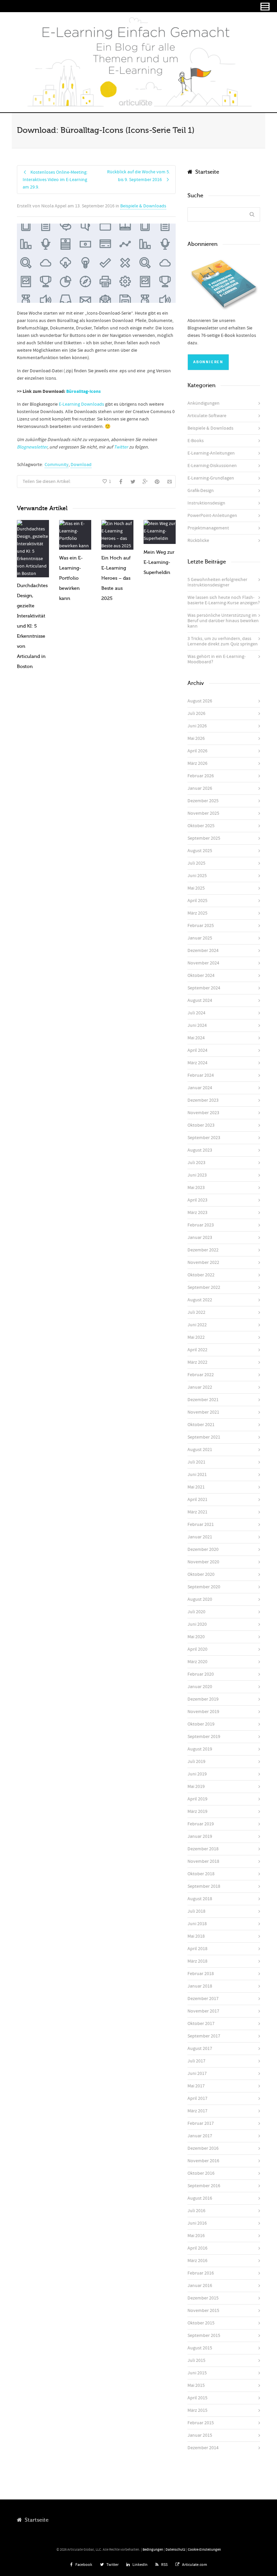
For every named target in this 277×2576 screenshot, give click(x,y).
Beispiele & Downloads (143, 206)
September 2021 (204, 1437)
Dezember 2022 (203, 1250)
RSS (164, 2565)
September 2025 (204, 838)
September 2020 (204, 1587)
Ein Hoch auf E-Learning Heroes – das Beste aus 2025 (116, 578)
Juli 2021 (196, 1462)
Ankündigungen (204, 403)
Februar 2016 (201, 2273)
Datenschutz (175, 2550)
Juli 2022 (196, 1312)
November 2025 (203, 813)
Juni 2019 (197, 1774)
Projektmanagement (208, 528)
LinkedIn (140, 2565)
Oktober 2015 (201, 2323)
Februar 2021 (201, 1525)
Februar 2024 (201, 1075)
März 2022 (197, 1362)
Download (81, 465)
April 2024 (197, 1050)
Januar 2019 (200, 1836)
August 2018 (200, 1899)
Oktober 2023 (201, 1125)
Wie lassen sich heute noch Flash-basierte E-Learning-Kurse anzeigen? (224, 600)
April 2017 (197, 2099)
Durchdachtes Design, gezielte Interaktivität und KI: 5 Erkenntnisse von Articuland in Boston (32, 626)
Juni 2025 (197, 876)
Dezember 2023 (203, 1100)
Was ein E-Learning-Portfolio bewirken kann (71, 578)
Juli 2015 (196, 2361)
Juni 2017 (197, 2074)
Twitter (112, 2565)
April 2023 (197, 1200)
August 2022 (200, 1300)
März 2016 (197, 2261)
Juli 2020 (196, 1612)
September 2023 (204, 1138)
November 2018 (203, 1861)
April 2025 (197, 901)
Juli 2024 (196, 1013)
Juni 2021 (197, 1475)
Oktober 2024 (201, 976)
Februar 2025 (201, 926)
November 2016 (203, 2161)
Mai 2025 (196, 888)
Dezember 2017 (203, 1999)
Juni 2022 (197, 1325)
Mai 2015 (196, 2385)
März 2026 (197, 763)
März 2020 (197, 1662)
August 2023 (200, 1150)
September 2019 (204, 1737)
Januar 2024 (200, 1088)
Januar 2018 (200, 1986)
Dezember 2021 (203, 1400)
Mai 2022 (196, 1337)
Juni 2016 (197, 2223)
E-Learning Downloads (81, 404)
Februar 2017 (201, 2123)
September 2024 (204, 988)
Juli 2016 (196, 2211)
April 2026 (197, 751)
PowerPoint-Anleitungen (212, 516)
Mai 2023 (196, 1188)
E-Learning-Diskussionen (212, 466)
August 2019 (200, 1749)
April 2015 (197, 2398)
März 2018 (197, 1961)
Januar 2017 (200, 2136)
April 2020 (197, 1649)
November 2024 (203, 963)
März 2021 (197, 1512)
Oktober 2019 (201, 1724)
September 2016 (204, 2186)
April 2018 (197, 1949)
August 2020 (200, 1599)
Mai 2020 (196, 1637)
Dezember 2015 (203, 2298)
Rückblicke (198, 541)
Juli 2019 (196, 1762)
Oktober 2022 (201, 1275)
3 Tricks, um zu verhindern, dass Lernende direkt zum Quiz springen (223, 641)
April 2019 (197, 1799)
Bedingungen (153, 2550)
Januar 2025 (200, 938)
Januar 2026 (200, 788)
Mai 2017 (196, 2086)
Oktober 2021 (201, 1425)
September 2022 (204, 1287)
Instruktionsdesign (206, 503)
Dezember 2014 (203, 2448)
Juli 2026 (196, 714)
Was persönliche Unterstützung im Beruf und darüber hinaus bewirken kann (223, 621)
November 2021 (203, 1412)
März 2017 (197, 2111)
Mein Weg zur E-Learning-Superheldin (159, 562)
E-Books (196, 441)
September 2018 (204, 1886)
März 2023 (197, 1213)
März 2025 (197, 913)
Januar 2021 (200, 1537)
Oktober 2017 (201, 2024)
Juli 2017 (196, 2061)
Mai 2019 (196, 1787)
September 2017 (204, 2036)
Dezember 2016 (203, 2148)
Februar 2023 (201, 1225)
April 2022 (197, 1350)
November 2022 (203, 1263)
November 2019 (203, 1712)
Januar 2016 (200, 2286)
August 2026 (200, 701)
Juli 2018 (196, 1911)
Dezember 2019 (203, 1699)
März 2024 (197, 1063)
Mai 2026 (196, 739)
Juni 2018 (197, 1924)
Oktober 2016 (201, 2173)
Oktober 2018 (201, 1874)
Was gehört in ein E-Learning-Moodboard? (217, 659)
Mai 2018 (196, 1936)
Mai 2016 (196, 2236)
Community (57, 465)
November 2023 (203, 1113)
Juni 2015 (197, 2373)
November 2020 (203, 1562)
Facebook (84, 2565)
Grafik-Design (201, 491)
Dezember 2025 (203, 801)
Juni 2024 (197, 1025)
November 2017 (203, 2011)
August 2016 (200, 2198)
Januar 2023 (200, 1238)
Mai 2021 (196, 1487)
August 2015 (200, 2348)
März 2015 (197, 2410)
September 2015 (204, 2336)
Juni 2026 (197, 726)
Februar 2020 (201, 1674)
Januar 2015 (200, 2435)
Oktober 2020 (201, 1574)
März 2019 (197, 1812)
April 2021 (197, 1500)
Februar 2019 (201, 1824)
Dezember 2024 (203, 951)
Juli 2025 (196, 863)
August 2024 (200, 1001)
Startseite (206, 172)
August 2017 (200, 2049)
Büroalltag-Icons (83, 392)
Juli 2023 (196, 1163)
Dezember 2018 (203, 1849)
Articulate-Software (207, 416)
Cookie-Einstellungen (204, 2550)
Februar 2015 (201, 2423)
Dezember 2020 (203, 1550)
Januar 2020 (200, 1687)
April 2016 (197, 2248)
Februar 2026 (201, 776)
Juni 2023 (197, 1175)
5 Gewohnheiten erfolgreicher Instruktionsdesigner (217, 582)
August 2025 (200, 851)
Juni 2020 (197, 1624)
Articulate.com (195, 2565)
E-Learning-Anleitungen (211, 453)
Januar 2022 (200, 1387)
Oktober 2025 (201, 826)
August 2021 (200, 1450)
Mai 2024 (196, 1038)
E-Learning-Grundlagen (211, 478)
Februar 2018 (201, 1974)
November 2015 (203, 2311)
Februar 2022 (201, 1375)
